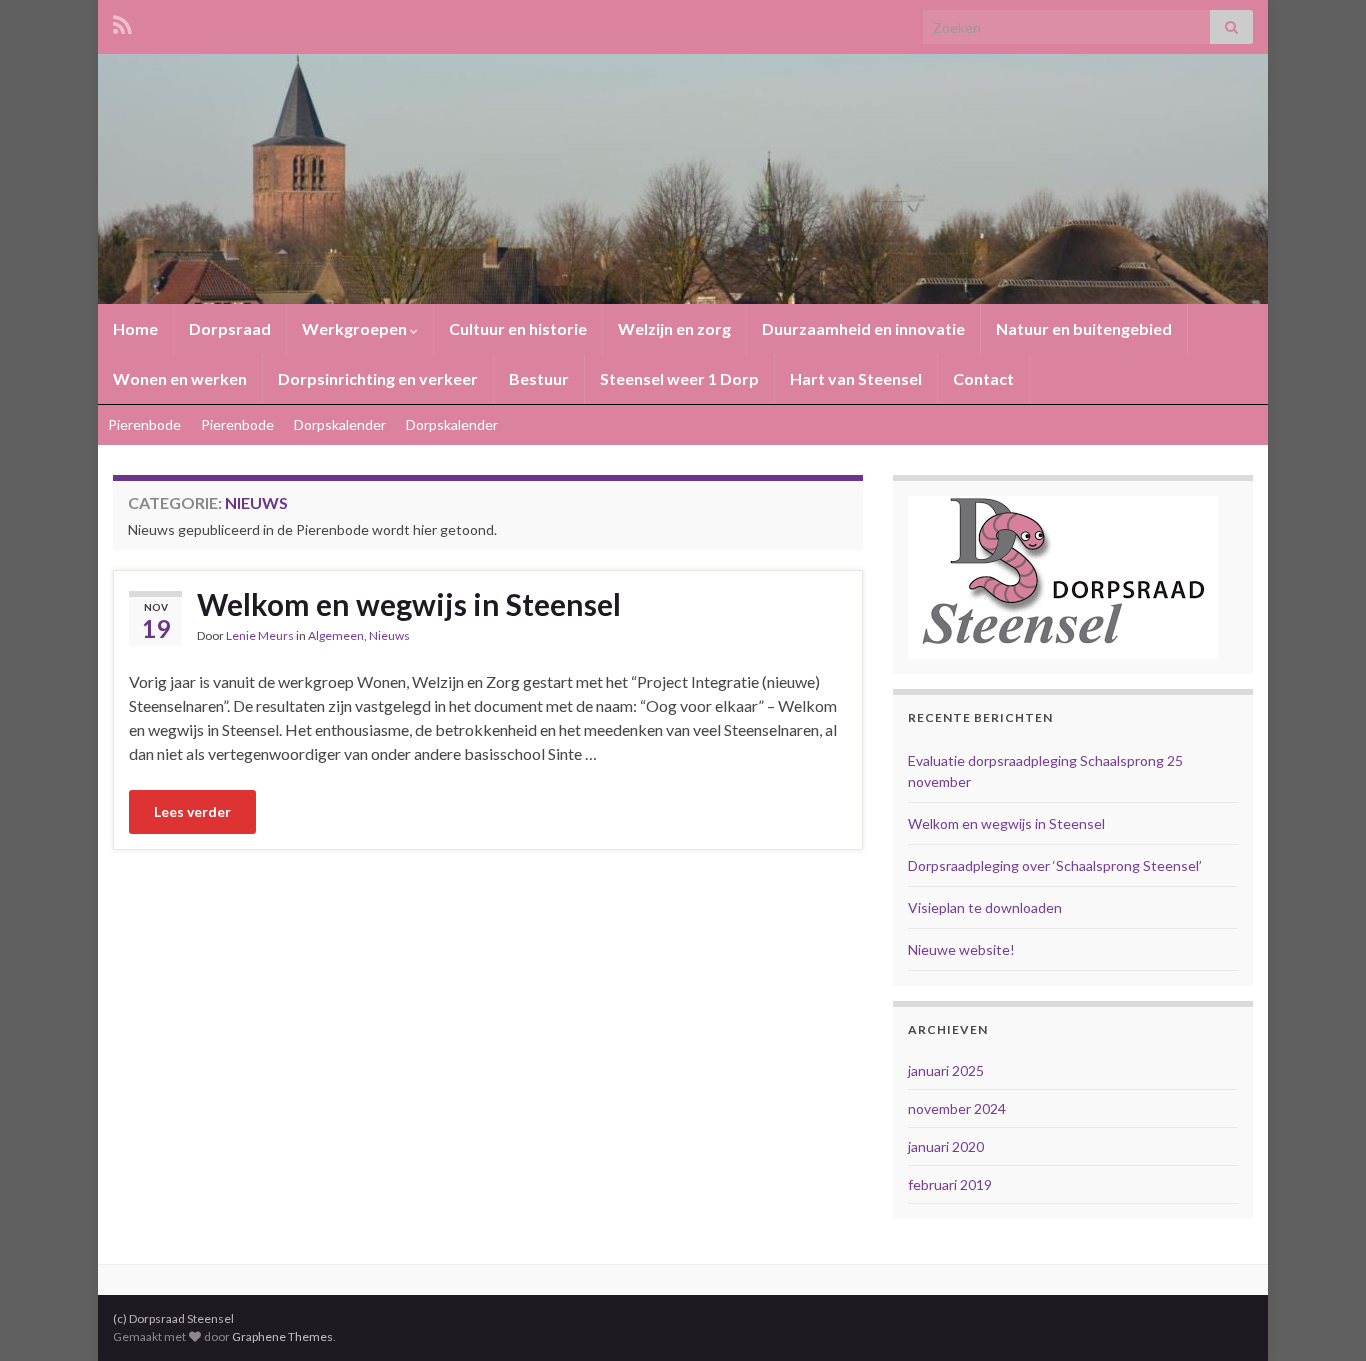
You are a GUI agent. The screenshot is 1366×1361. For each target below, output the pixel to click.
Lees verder (192, 811)
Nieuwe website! (961, 949)
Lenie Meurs (260, 635)
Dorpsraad (230, 328)
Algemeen (336, 635)
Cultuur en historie (518, 328)
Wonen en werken (180, 378)
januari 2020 (946, 1146)
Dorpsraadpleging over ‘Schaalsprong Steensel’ (1055, 865)
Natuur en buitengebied (1084, 328)
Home (135, 328)
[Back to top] (1321, 1316)
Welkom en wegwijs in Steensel (409, 604)
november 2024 (957, 1108)
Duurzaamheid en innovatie (863, 328)
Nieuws (389, 635)
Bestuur (539, 378)
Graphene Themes (282, 1336)
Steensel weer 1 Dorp (679, 378)
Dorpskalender (340, 424)
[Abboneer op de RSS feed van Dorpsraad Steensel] (122, 21)
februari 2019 (950, 1184)
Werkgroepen (356, 328)
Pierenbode (144, 424)
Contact (983, 378)
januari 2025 (946, 1070)
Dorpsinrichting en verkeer (378, 378)
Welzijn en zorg (674, 328)
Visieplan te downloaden (985, 907)
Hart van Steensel (856, 378)
